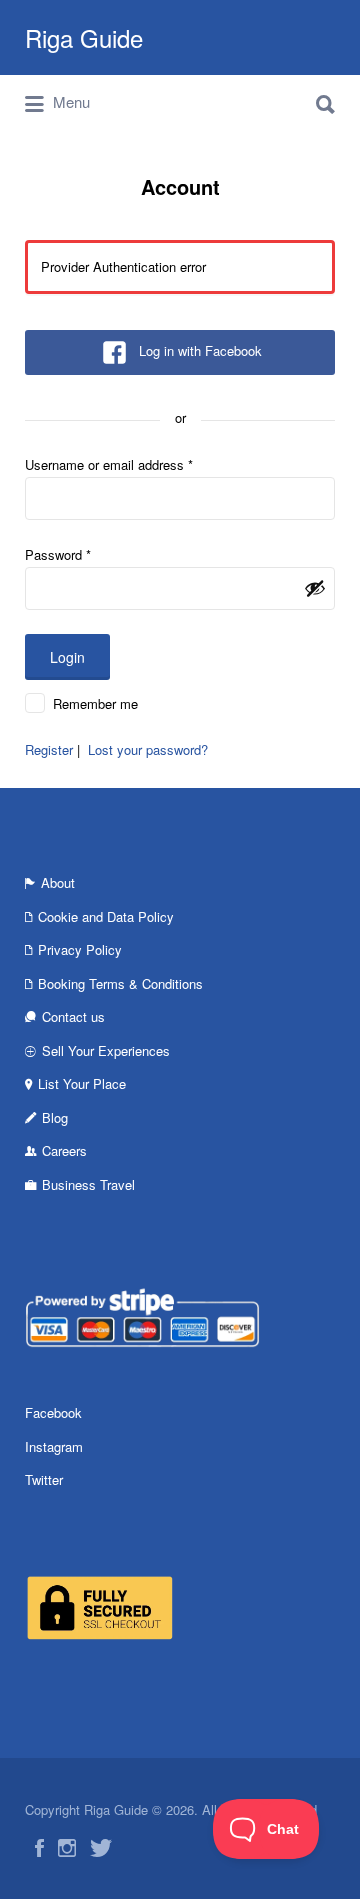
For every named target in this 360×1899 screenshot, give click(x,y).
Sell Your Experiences (106, 1050)
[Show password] (315, 588)
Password (58, 554)
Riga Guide (84, 37)
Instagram (54, 1446)
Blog (55, 1117)
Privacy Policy (80, 949)
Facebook (53, 1412)
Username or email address (109, 464)
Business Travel (88, 1184)
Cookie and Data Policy (106, 916)
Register (49, 749)
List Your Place (82, 1083)
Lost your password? (148, 749)
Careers (64, 1150)
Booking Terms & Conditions (120, 983)
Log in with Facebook (200, 350)
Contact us (73, 1016)
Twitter (44, 1479)
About (58, 882)
